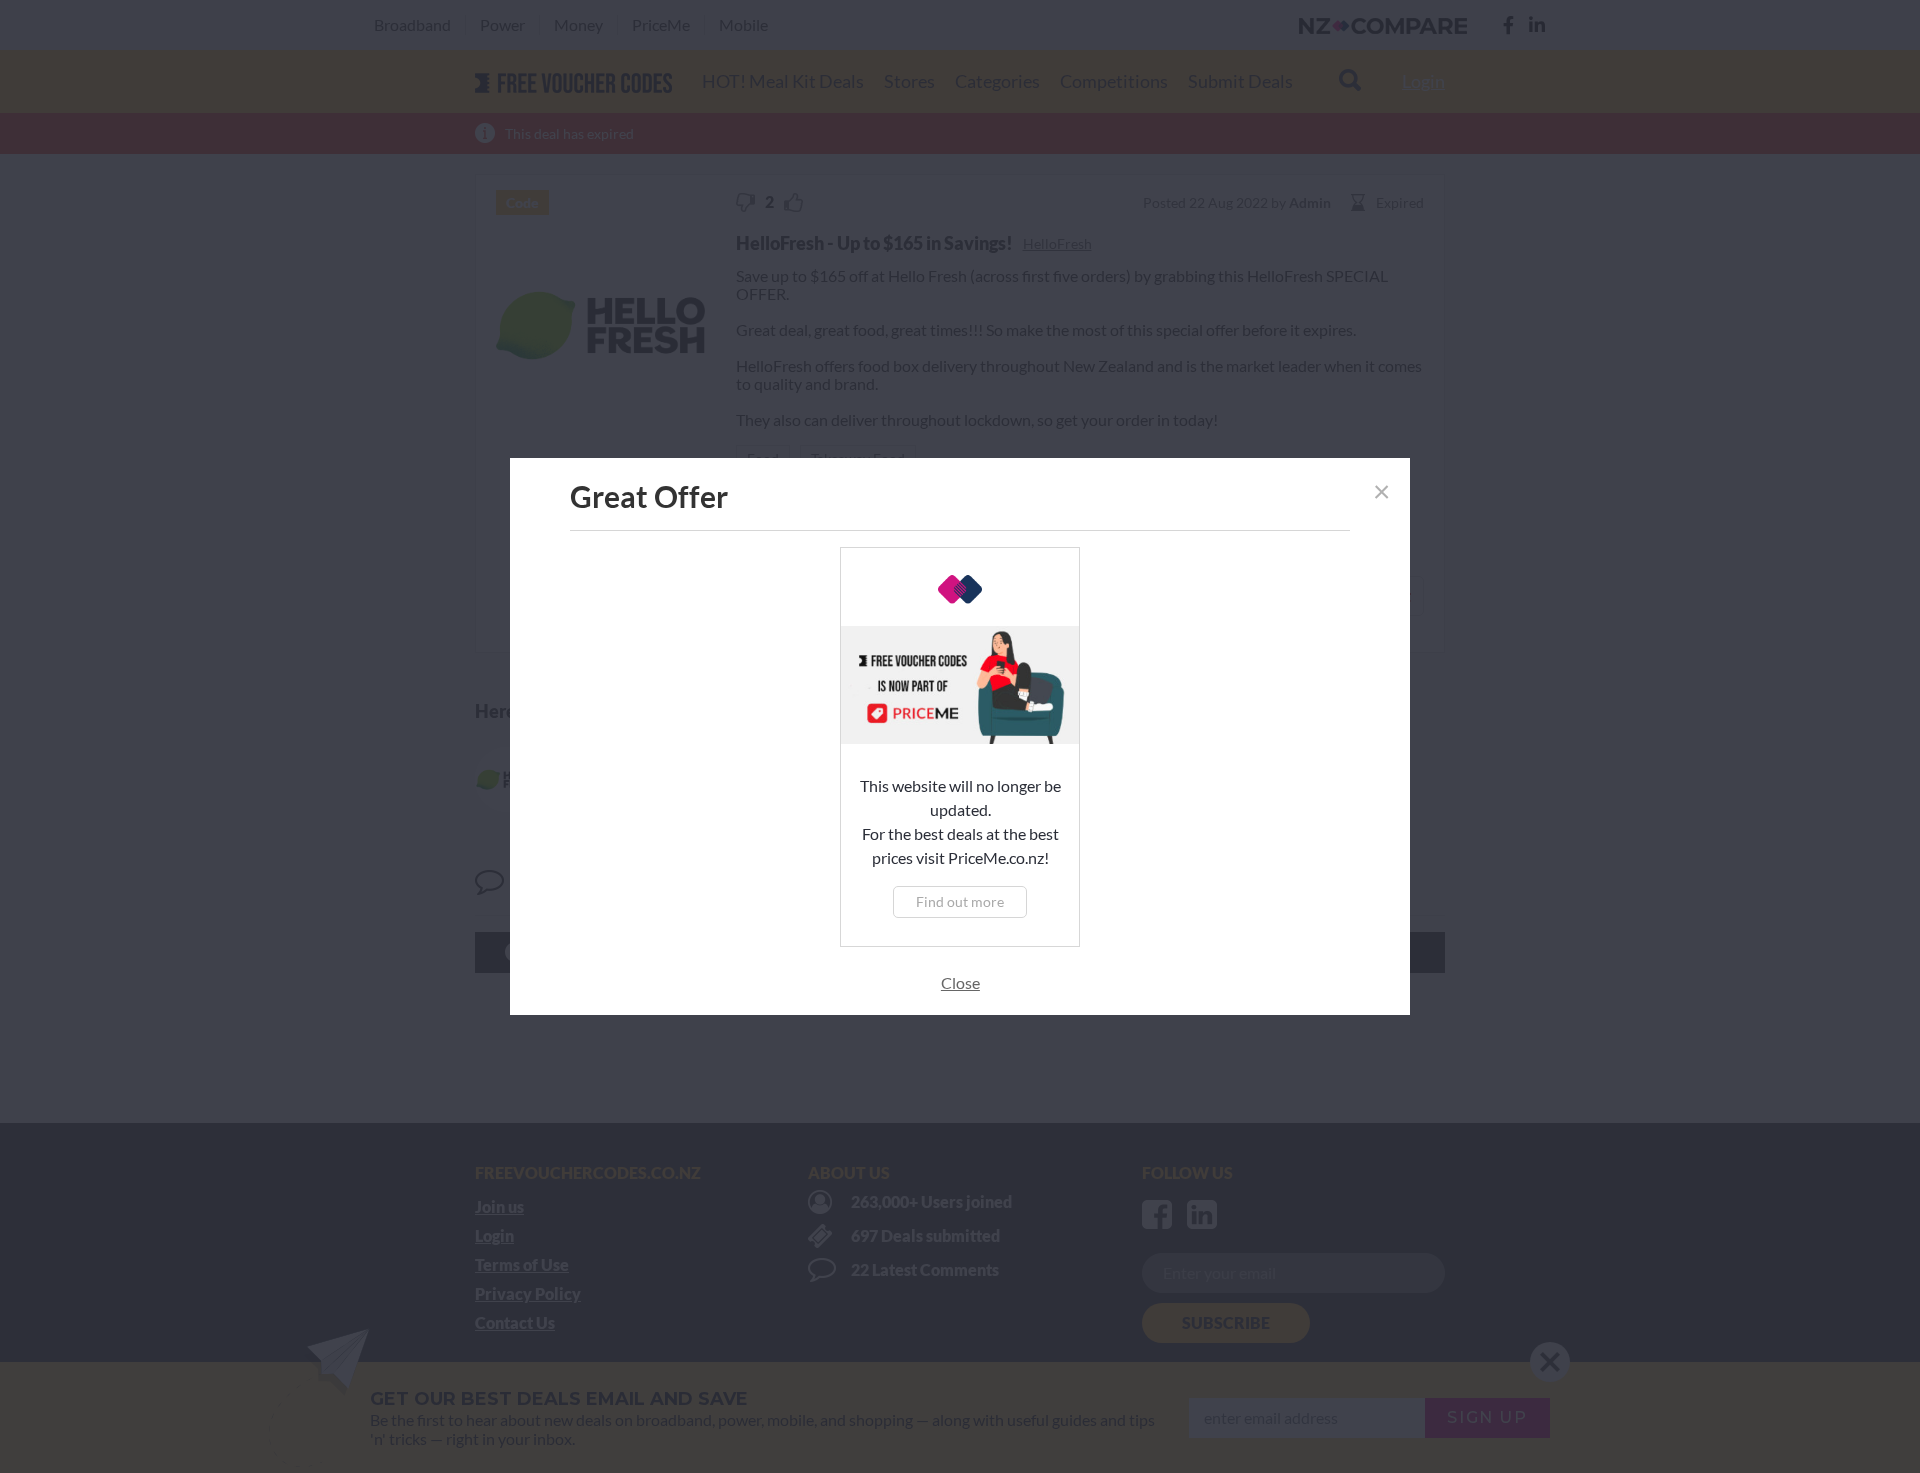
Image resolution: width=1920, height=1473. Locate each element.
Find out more (960, 901)
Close (960, 982)
